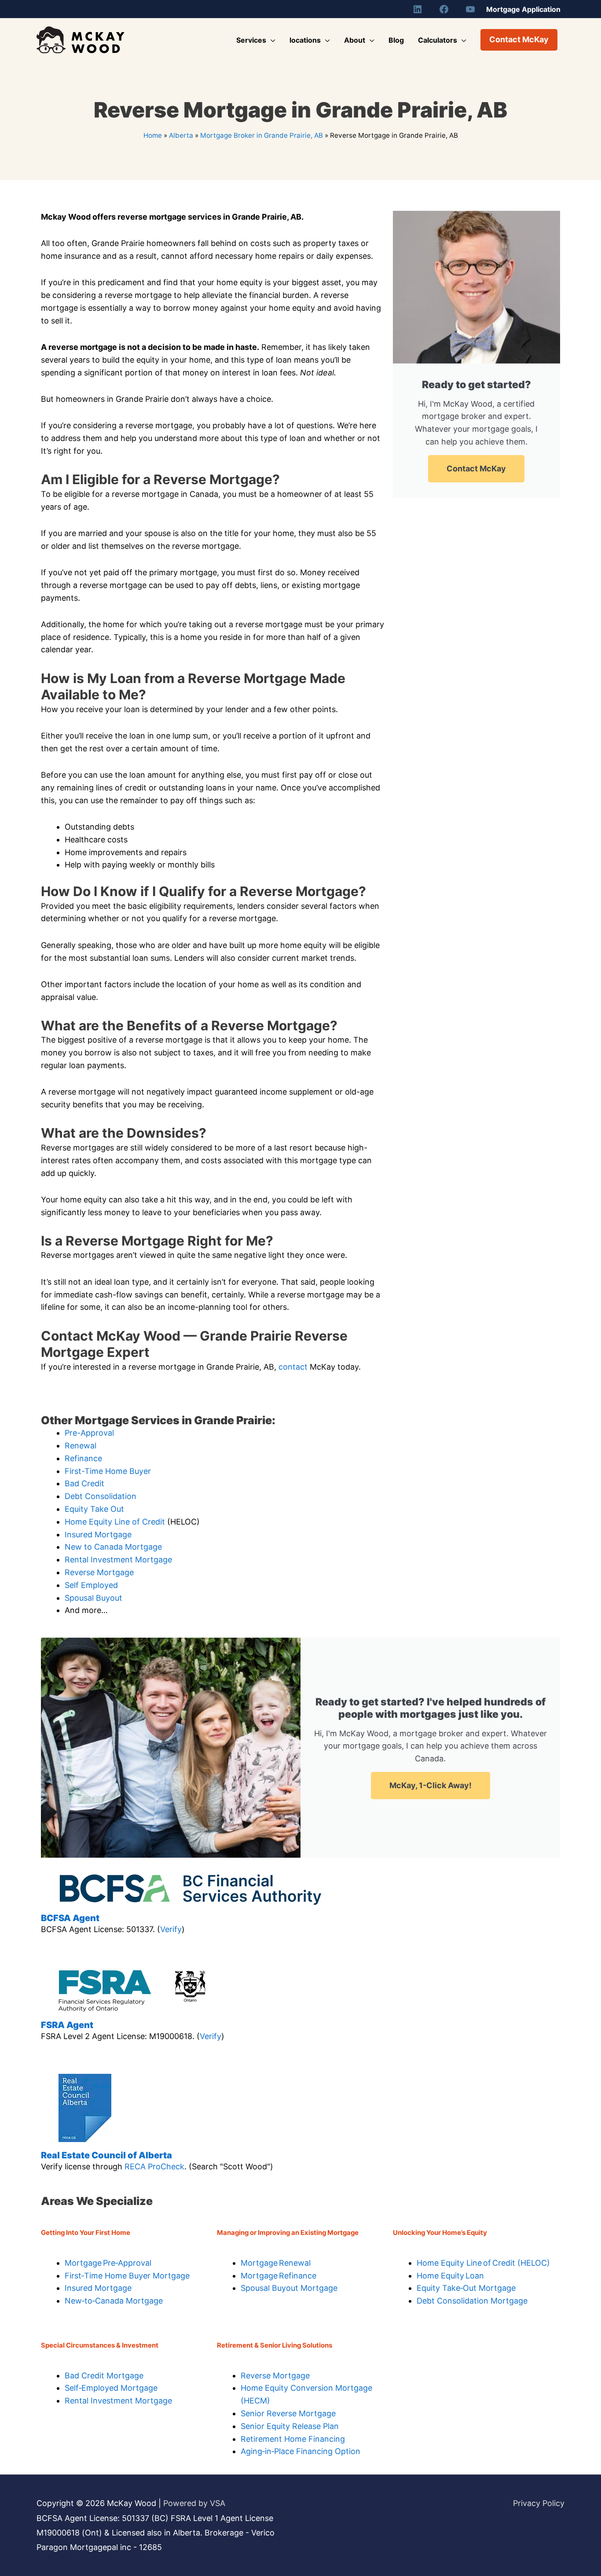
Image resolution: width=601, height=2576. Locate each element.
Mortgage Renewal (276, 2263)
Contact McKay (476, 469)
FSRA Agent (67, 2025)
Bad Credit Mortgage (104, 2376)
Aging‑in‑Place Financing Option (300, 2451)
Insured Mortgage (98, 1534)
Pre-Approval (89, 1433)
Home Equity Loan (450, 2276)
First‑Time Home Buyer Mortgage (127, 2276)
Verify (171, 1929)
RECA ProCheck (154, 2166)
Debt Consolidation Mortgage (472, 2301)
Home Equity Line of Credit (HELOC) (483, 2263)
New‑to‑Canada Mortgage (114, 2301)
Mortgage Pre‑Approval (108, 2263)
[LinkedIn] (418, 9)
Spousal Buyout (93, 1598)
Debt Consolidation (101, 1496)
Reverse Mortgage (99, 1572)
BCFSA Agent (70, 1918)
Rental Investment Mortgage (118, 1560)
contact (293, 1367)
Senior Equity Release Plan (290, 2426)
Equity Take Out (94, 1509)
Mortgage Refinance (279, 2276)
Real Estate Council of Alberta (106, 2155)
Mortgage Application (523, 9)
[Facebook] (444, 9)
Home (153, 135)
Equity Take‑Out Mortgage (466, 2288)
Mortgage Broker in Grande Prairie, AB (262, 135)
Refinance (83, 1458)
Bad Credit (84, 1483)
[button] (519, 40)
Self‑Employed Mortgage (111, 2388)
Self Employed (91, 1585)
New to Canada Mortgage (113, 1547)
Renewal (81, 1446)
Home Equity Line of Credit (115, 1522)
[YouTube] (470, 9)
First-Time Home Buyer (108, 1471)
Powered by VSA (194, 2503)
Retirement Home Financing (293, 2439)
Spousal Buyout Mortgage (289, 2288)
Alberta (181, 135)
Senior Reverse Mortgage (288, 2413)
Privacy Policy (539, 2503)
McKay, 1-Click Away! (431, 1785)
